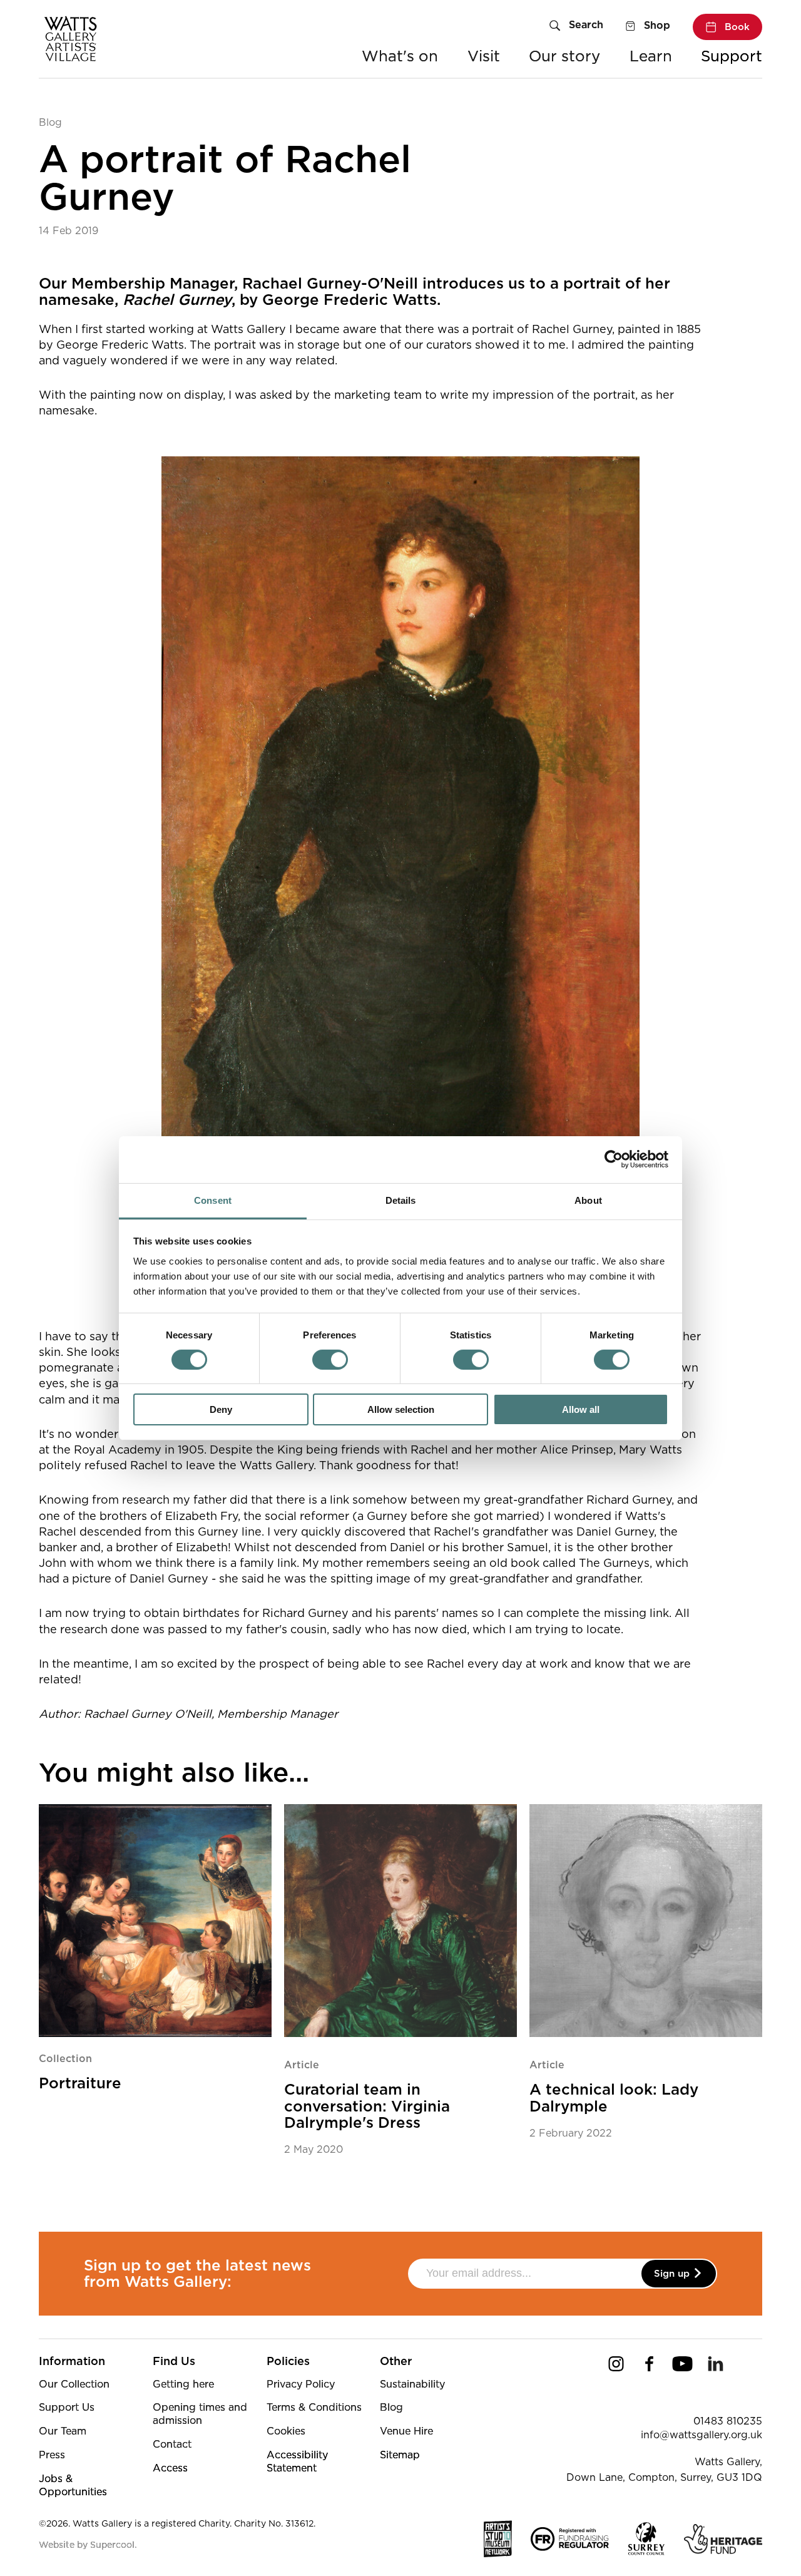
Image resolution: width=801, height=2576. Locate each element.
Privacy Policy (301, 2384)
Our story (564, 56)
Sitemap (400, 2455)
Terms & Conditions (314, 2407)
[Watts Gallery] (71, 32)
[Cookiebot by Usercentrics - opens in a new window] (614, 1159)
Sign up (673, 2274)
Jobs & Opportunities (73, 2485)
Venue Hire (406, 2431)
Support (732, 56)
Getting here (183, 2384)
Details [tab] (401, 1200)
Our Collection (74, 2384)
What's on (400, 56)
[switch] (330, 1360)
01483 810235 (728, 2421)
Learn (651, 56)
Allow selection (401, 1409)
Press (52, 2455)
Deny (221, 1409)
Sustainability (412, 2384)
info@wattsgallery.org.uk (702, 2435)
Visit (484, 56)
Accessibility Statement (297, 2461)
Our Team (63, 2431)
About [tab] (588, 1200)
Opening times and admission (200, 2414)
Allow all (581, 1409)
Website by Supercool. (88, 2545)
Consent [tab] (213, 1200)
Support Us (67, 2407)
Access (170, 2468)
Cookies (286, 2431)
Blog (50, 122)
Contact (172, 2444)
